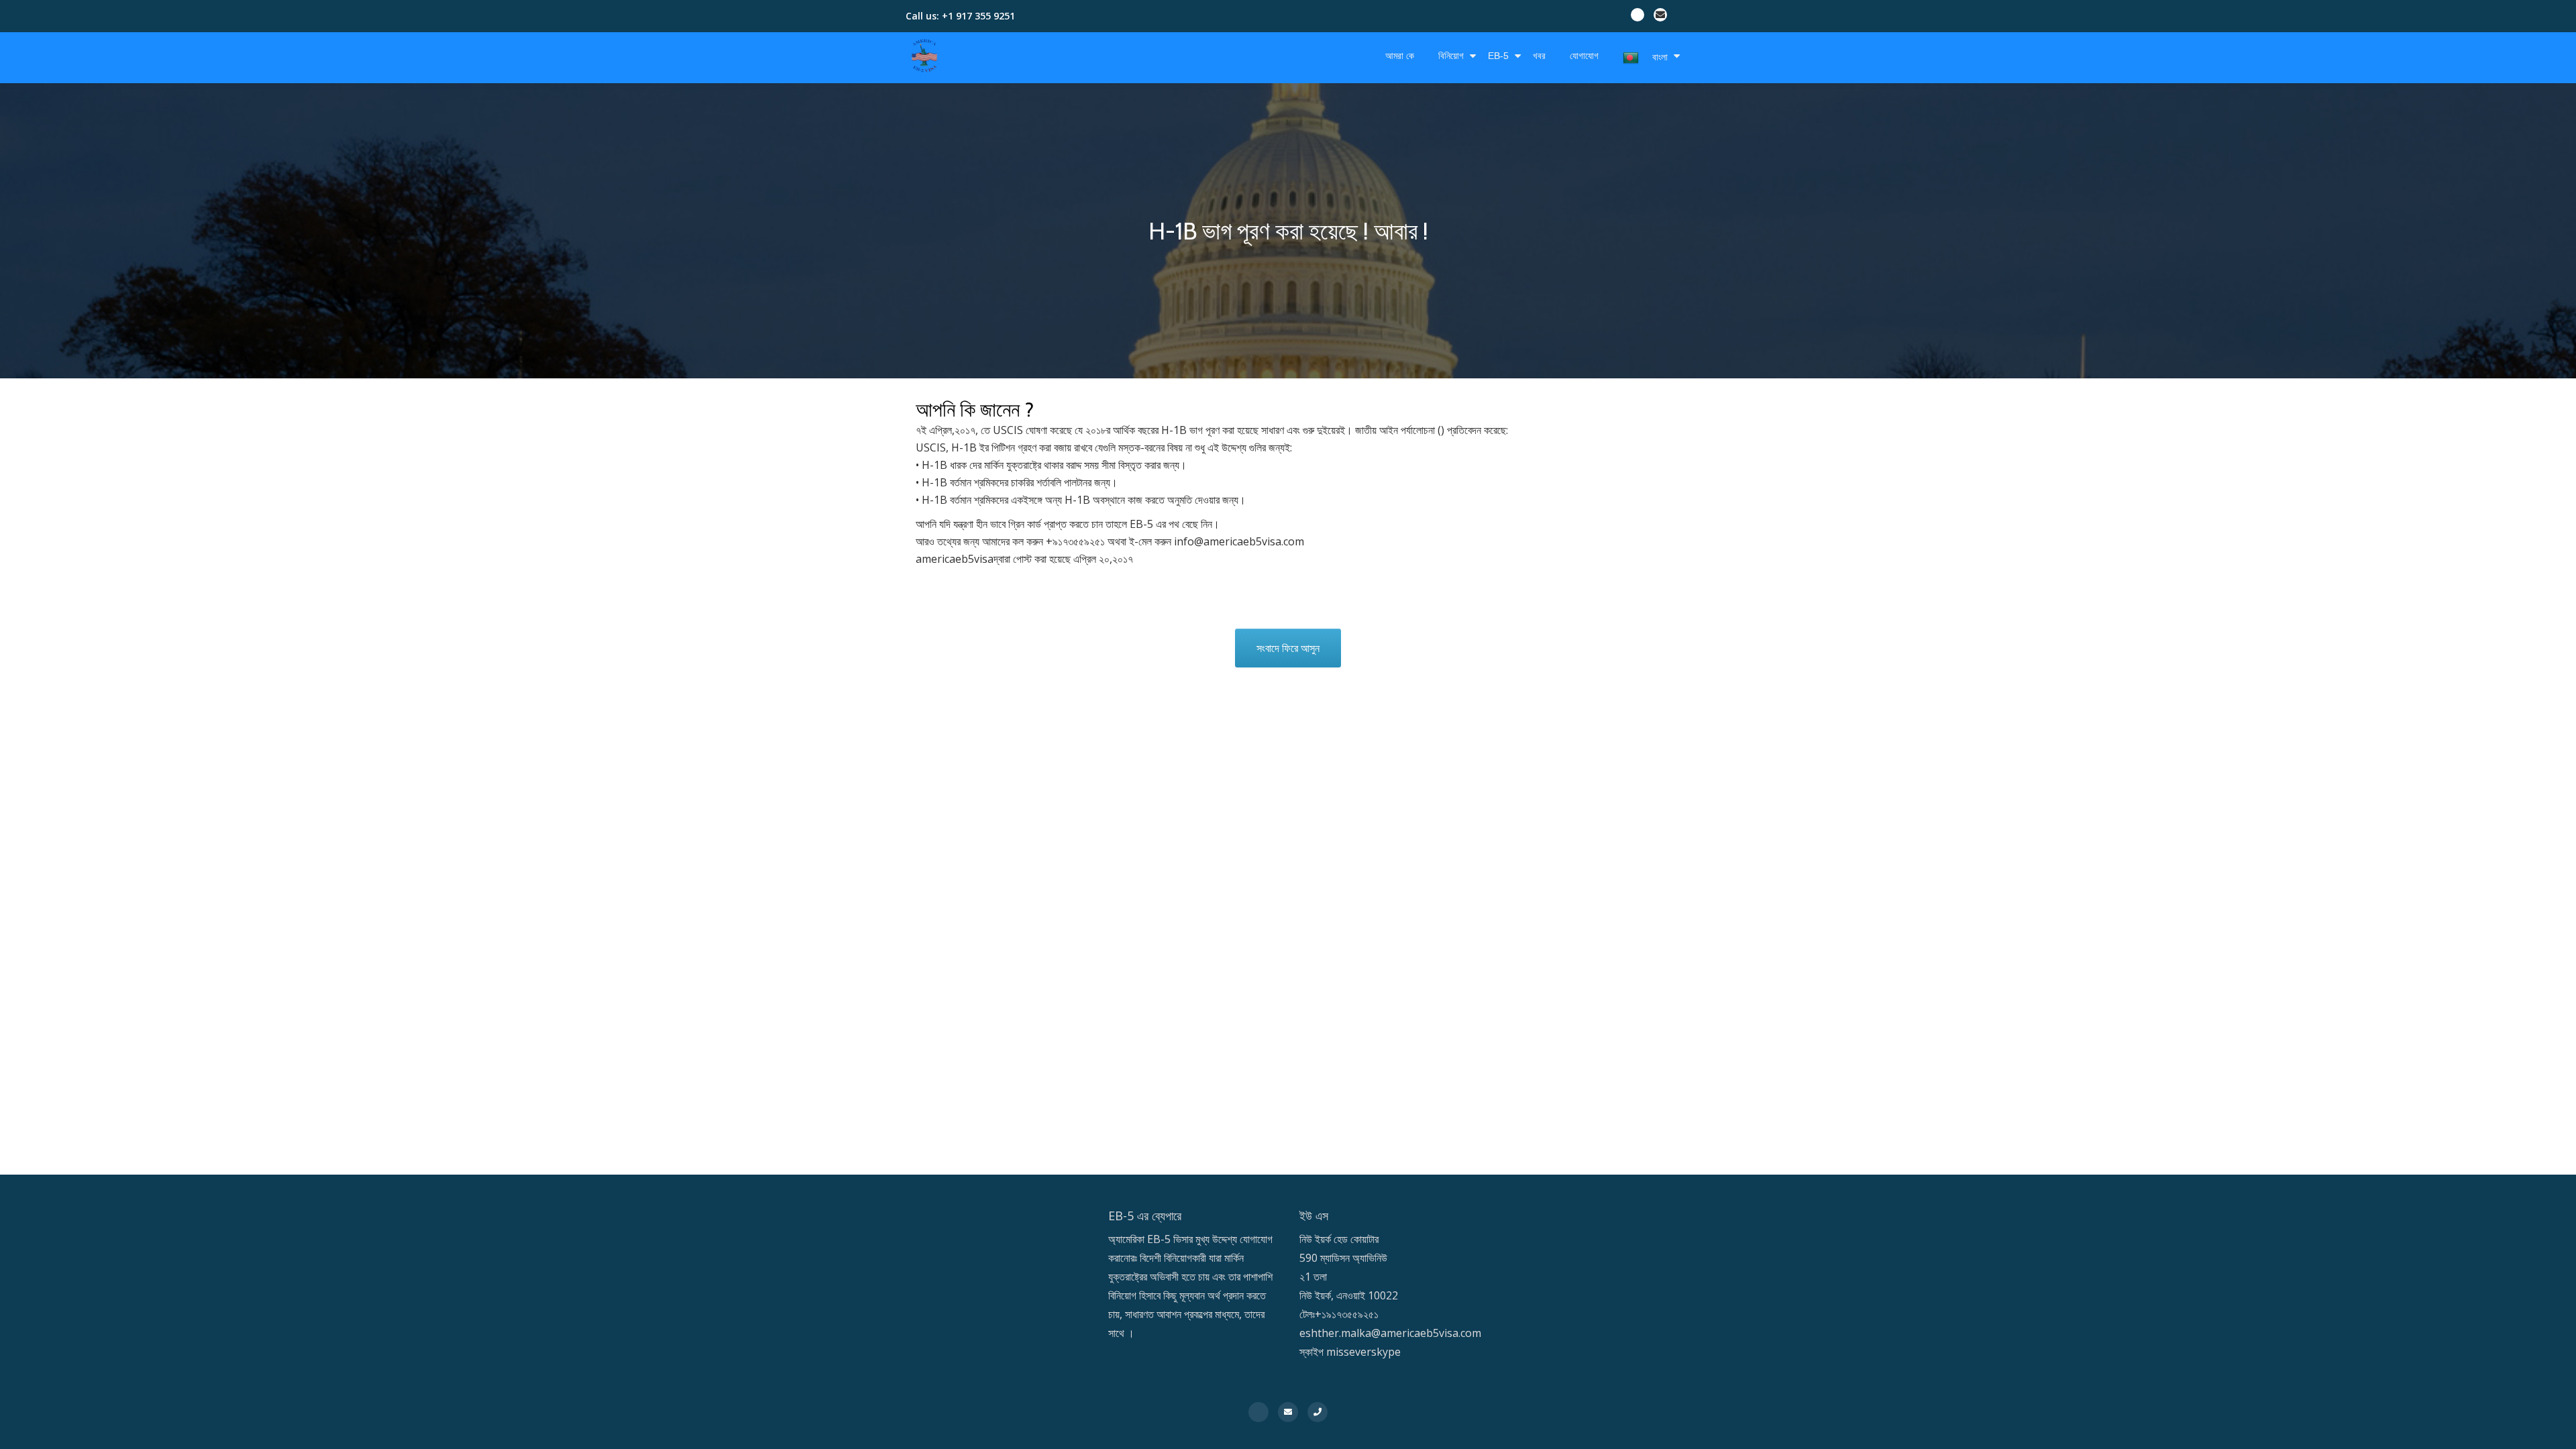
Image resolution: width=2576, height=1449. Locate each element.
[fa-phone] (1318, 1411)
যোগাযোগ (1584, 56)
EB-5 (1498, 56)
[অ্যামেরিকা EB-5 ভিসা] (927, 56)
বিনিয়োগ (1451, 56)
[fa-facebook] (1638, 17)
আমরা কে (1400, 56)
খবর (1539, 56)
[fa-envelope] (1660, 17)
